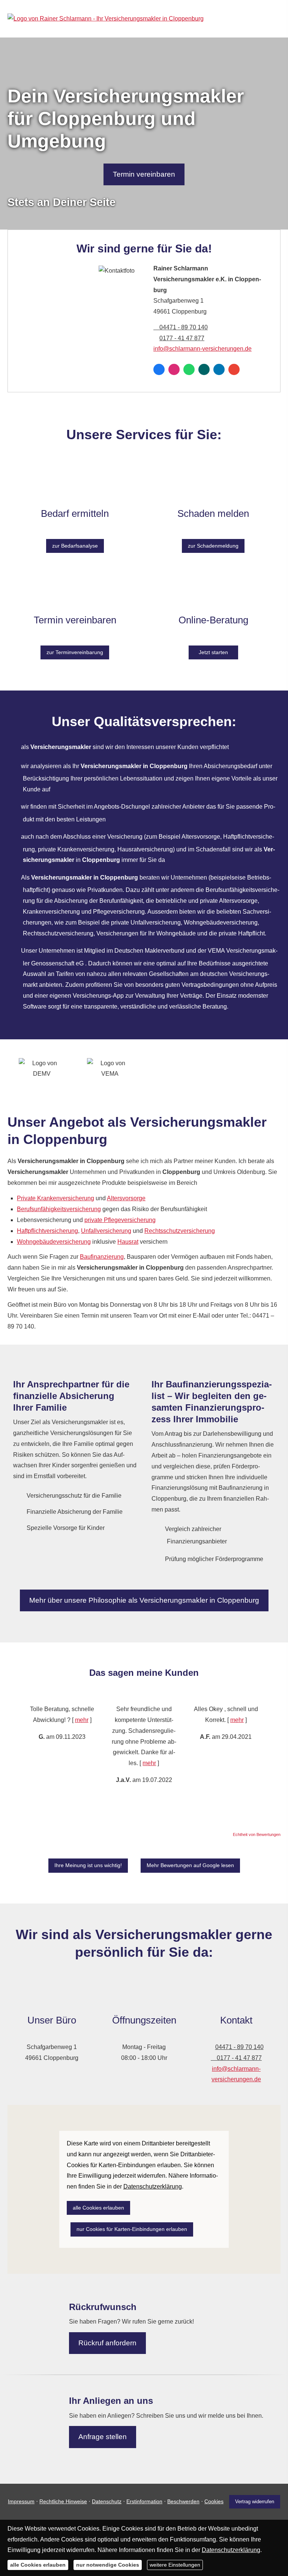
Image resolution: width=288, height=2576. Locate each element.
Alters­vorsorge (126, 1198)
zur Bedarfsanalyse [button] (75, 546)
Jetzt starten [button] (213, 652)
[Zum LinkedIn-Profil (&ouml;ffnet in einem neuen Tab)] (219, 369)
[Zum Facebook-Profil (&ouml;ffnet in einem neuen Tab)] (159, 369)
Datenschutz (107, 2501)
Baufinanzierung (102, 1257)
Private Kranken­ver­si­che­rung (55, 1198)
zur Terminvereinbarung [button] (75, 652)
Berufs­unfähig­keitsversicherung (59, 1209)
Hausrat (128, 1242)
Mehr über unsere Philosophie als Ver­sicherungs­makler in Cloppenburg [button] (144, 1600)
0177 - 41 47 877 (182, 338)
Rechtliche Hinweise (63, 2501)
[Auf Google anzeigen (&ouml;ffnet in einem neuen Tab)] (234, 369)
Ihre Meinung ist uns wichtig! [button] (88, 1865)
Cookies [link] (214, 2501)
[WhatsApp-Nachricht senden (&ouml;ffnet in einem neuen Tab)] (189, 369)
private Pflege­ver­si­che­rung (120, 1220)
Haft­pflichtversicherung (47, 1231)
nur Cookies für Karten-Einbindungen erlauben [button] (132, 2229)
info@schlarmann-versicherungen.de (202, 349)
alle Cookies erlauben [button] (98, 2208)
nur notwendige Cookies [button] (108, 2565)
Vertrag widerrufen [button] (255, 2502)
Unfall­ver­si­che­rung (106, 1231)
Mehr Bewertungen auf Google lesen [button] (190, 1865)
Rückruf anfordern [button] (107, 2343)
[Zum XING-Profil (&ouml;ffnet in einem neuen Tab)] (204, 369)
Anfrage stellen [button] (103, 2437)
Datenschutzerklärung (231, 2550)
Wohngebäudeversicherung (54, 1242)
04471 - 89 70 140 (184, 327)
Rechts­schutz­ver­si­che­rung (180, 1231)
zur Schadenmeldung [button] (213, 546)
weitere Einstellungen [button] (175, 2565)
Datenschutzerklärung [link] (153, 2186)
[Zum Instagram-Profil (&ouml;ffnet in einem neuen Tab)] (174, 369)
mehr (82, 1720)
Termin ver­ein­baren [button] (144, 174)
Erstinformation (144, 2501)
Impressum (21, 2501)
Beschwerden (183, 2501)
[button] (14, 1756)
